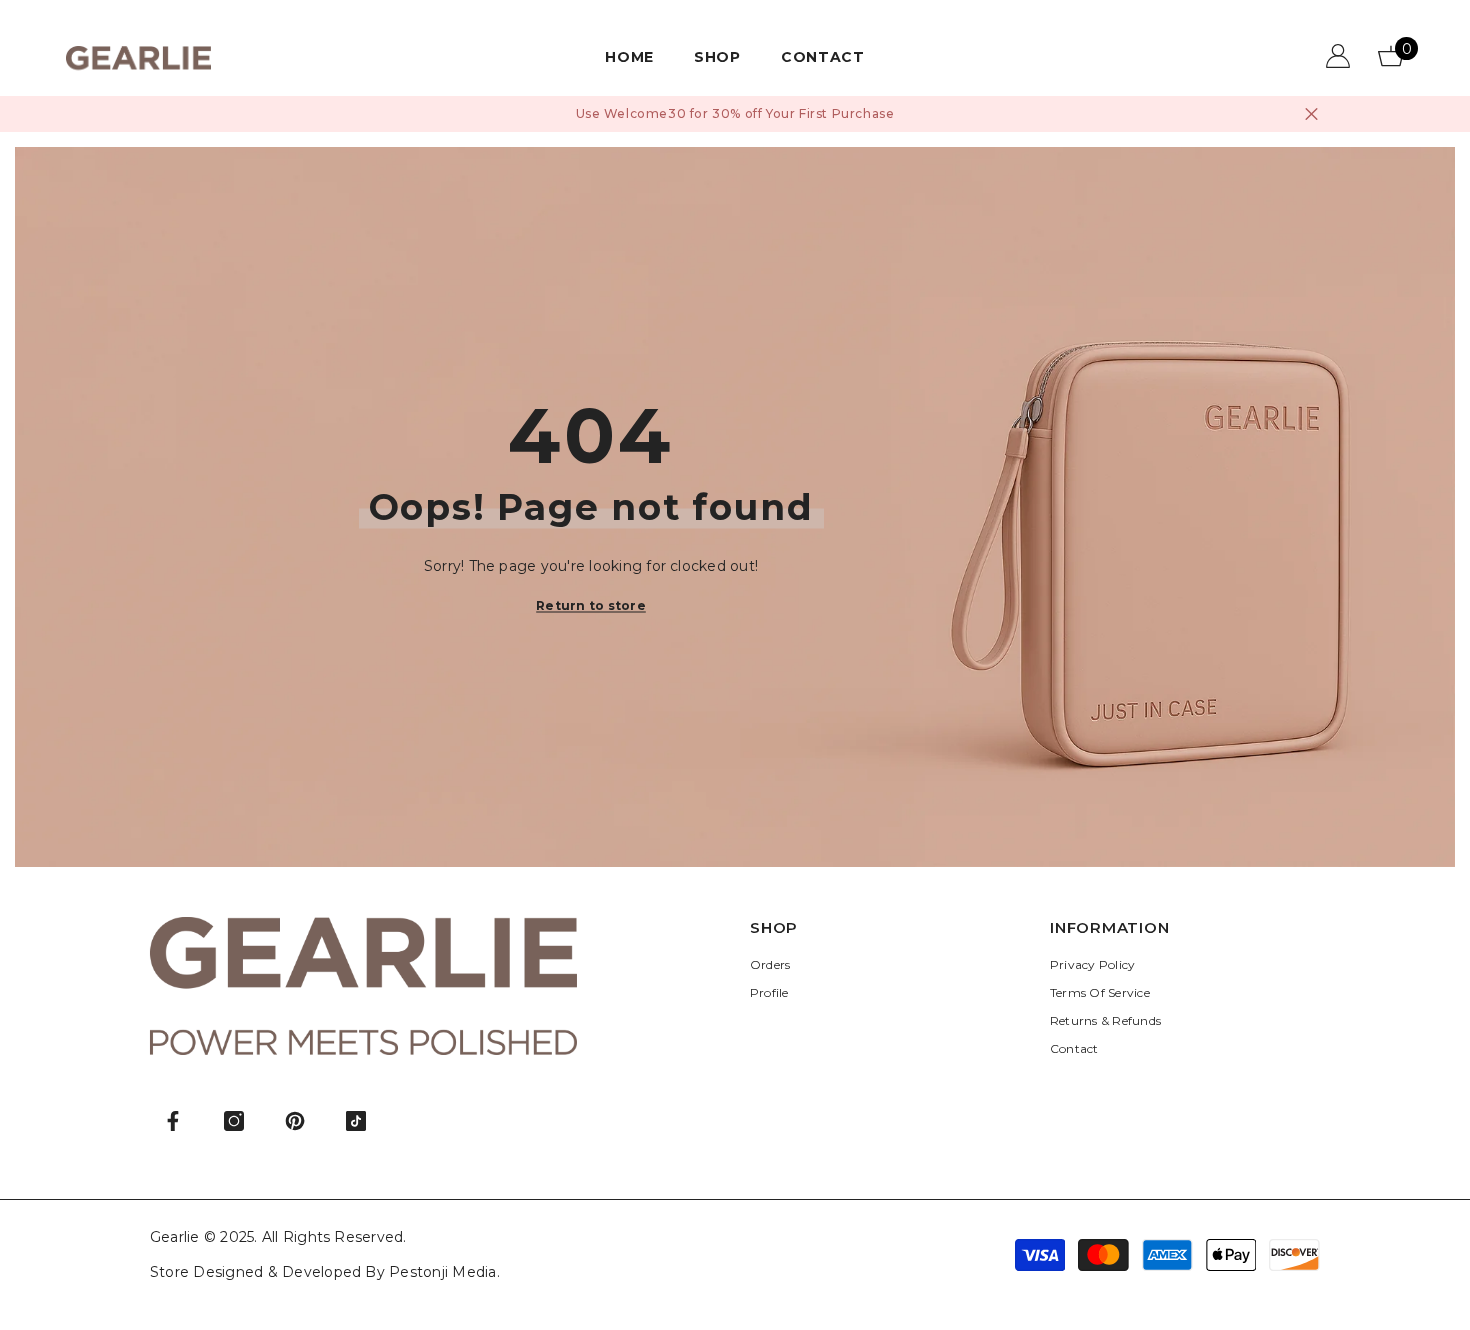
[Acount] (1338, 56)
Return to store (591, 605)
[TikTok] (356, 1121)
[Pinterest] (295, 1121)
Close (1311, 114)
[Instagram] (234, 1121)
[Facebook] (173, 1121)
